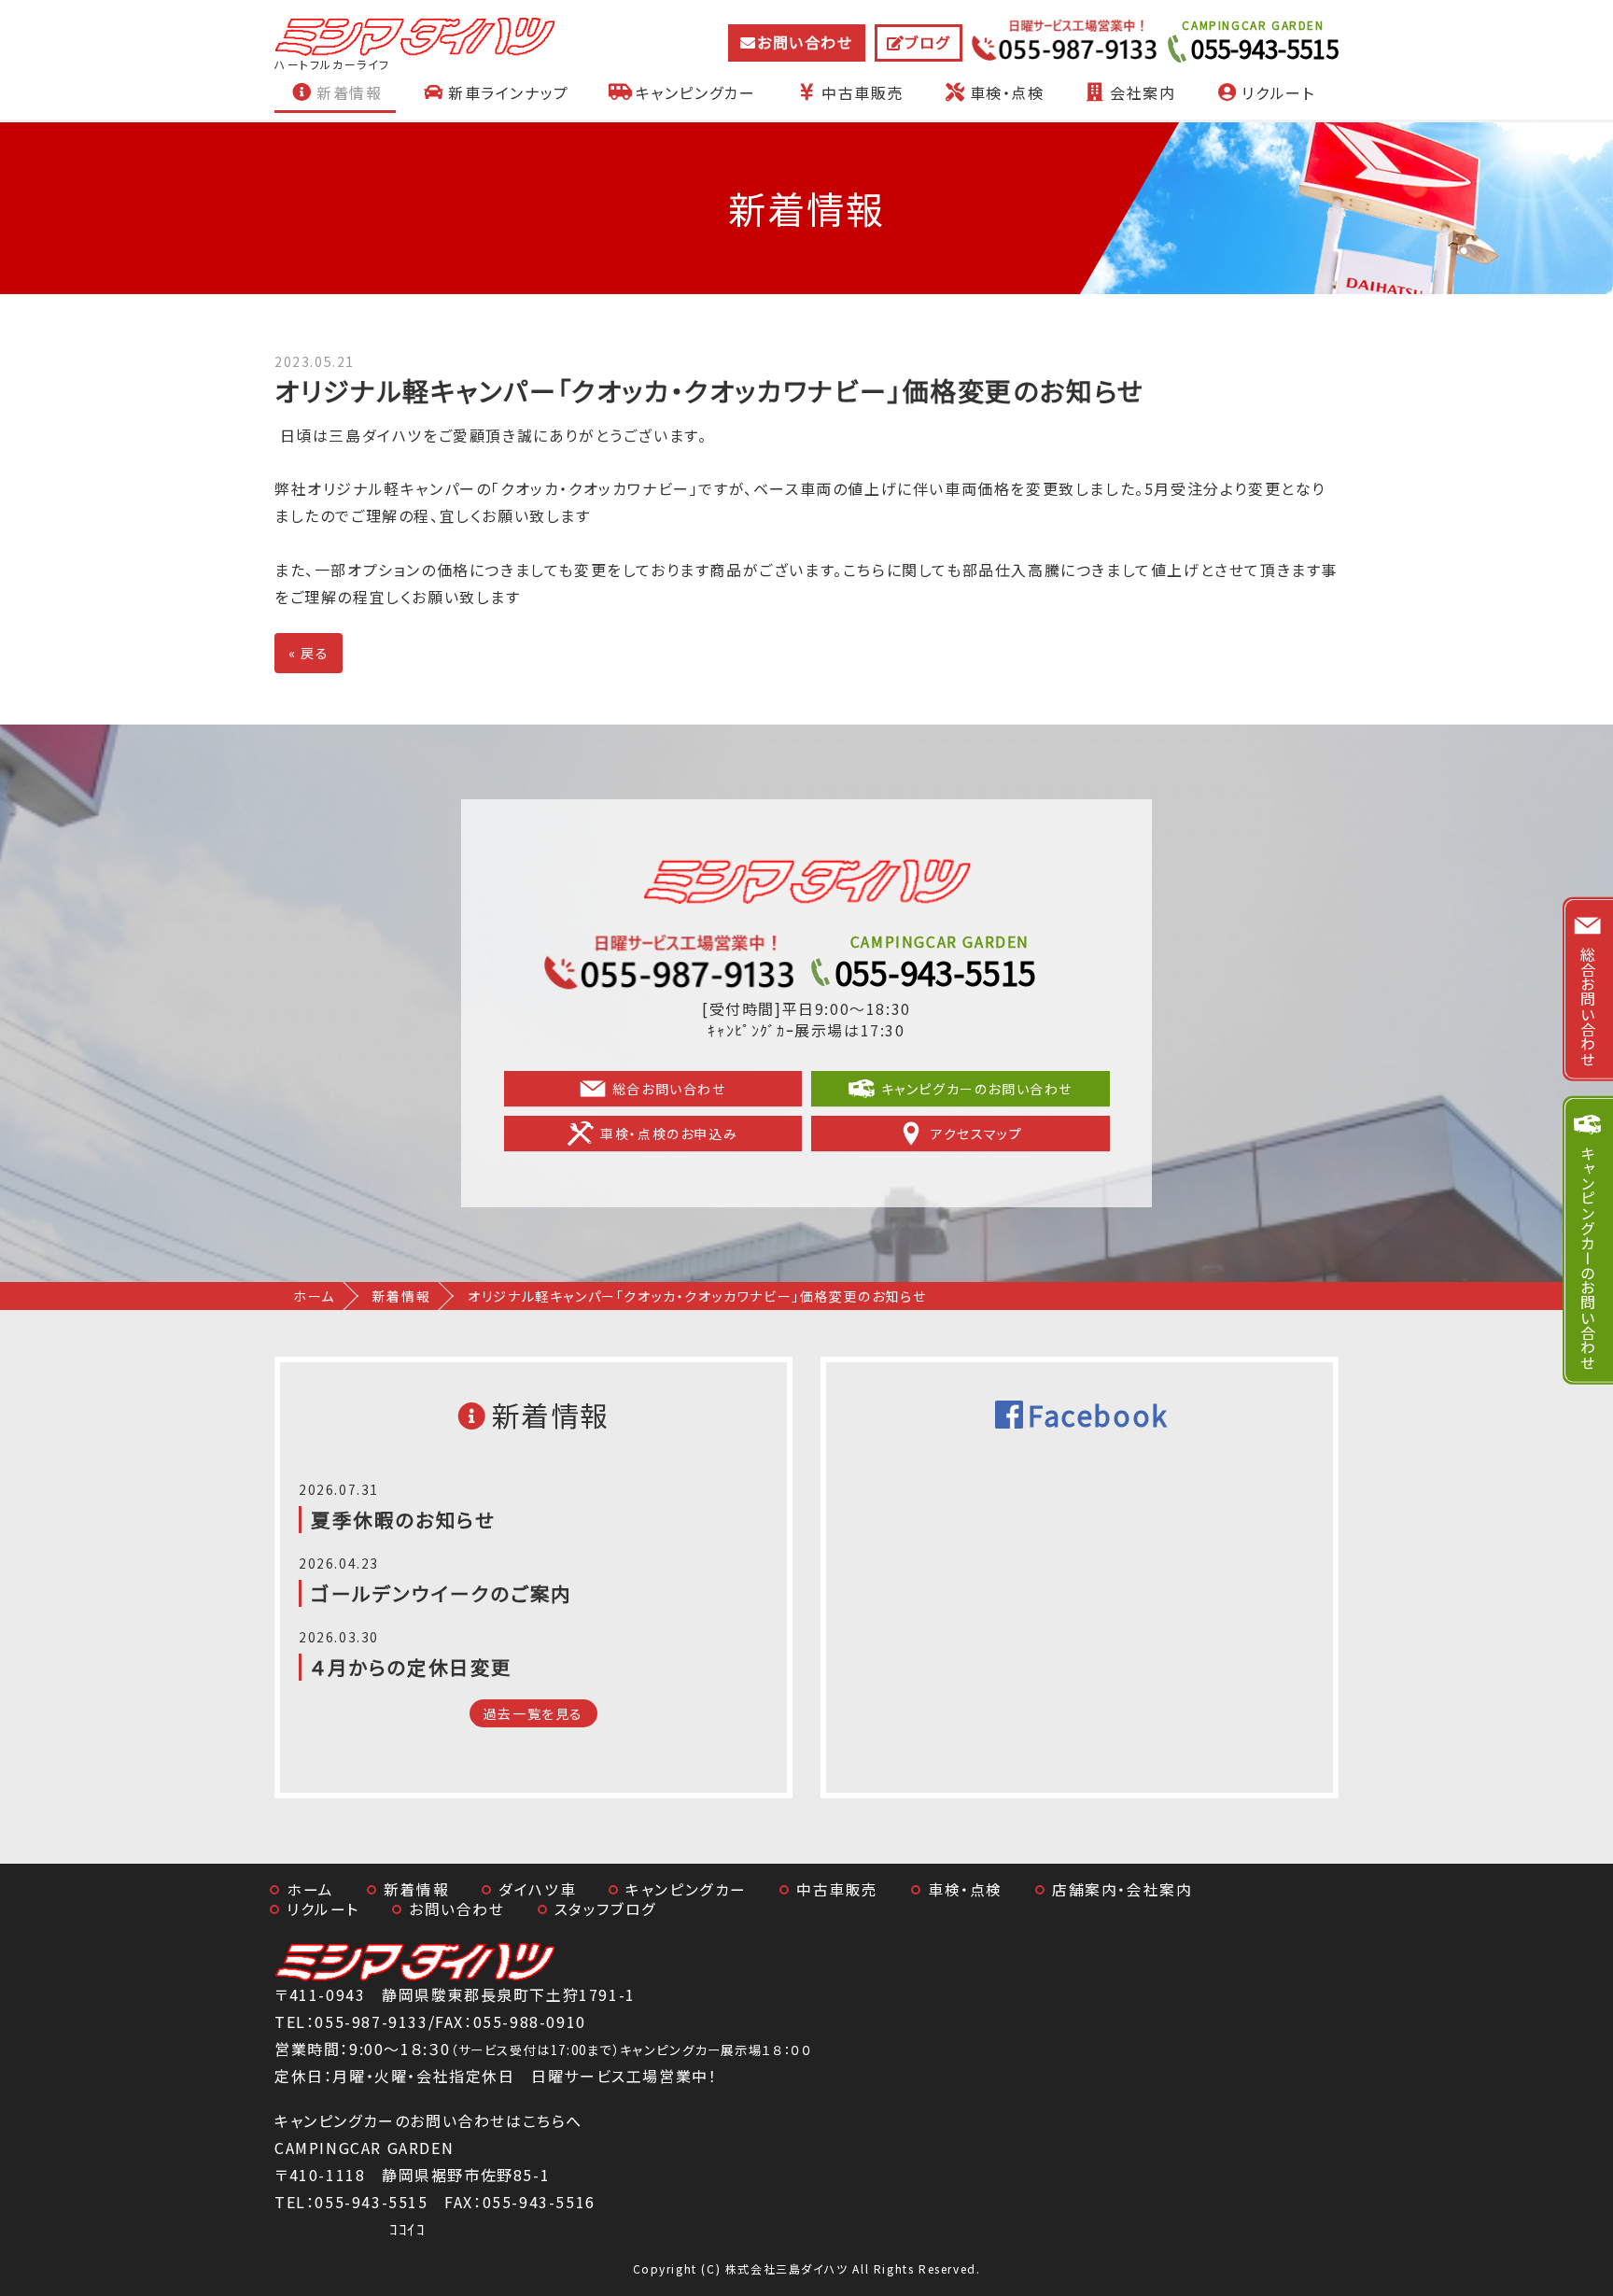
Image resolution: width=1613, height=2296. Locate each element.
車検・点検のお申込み (669, 1134)
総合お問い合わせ (669, 1089)
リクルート (1278, 92)
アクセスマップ (976, 1134)
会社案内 (1143, 92)
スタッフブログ (606, 1909)
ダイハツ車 (537, 1889)
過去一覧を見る (533, 1713)
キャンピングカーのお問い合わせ (1588, 1257)
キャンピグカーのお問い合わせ (977, 1089)
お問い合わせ (805, 42)
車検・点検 (1007, 92)
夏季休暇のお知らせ (403, 1519)
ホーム (314, 1296)
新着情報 (349, 92)
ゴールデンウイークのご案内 (442, 1593)
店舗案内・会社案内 (1122, 1889)
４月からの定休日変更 (412, 1667)
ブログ (927, 42)
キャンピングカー (696, 92)
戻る (309, 653)
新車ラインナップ (509, 92)
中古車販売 (863, 92)
